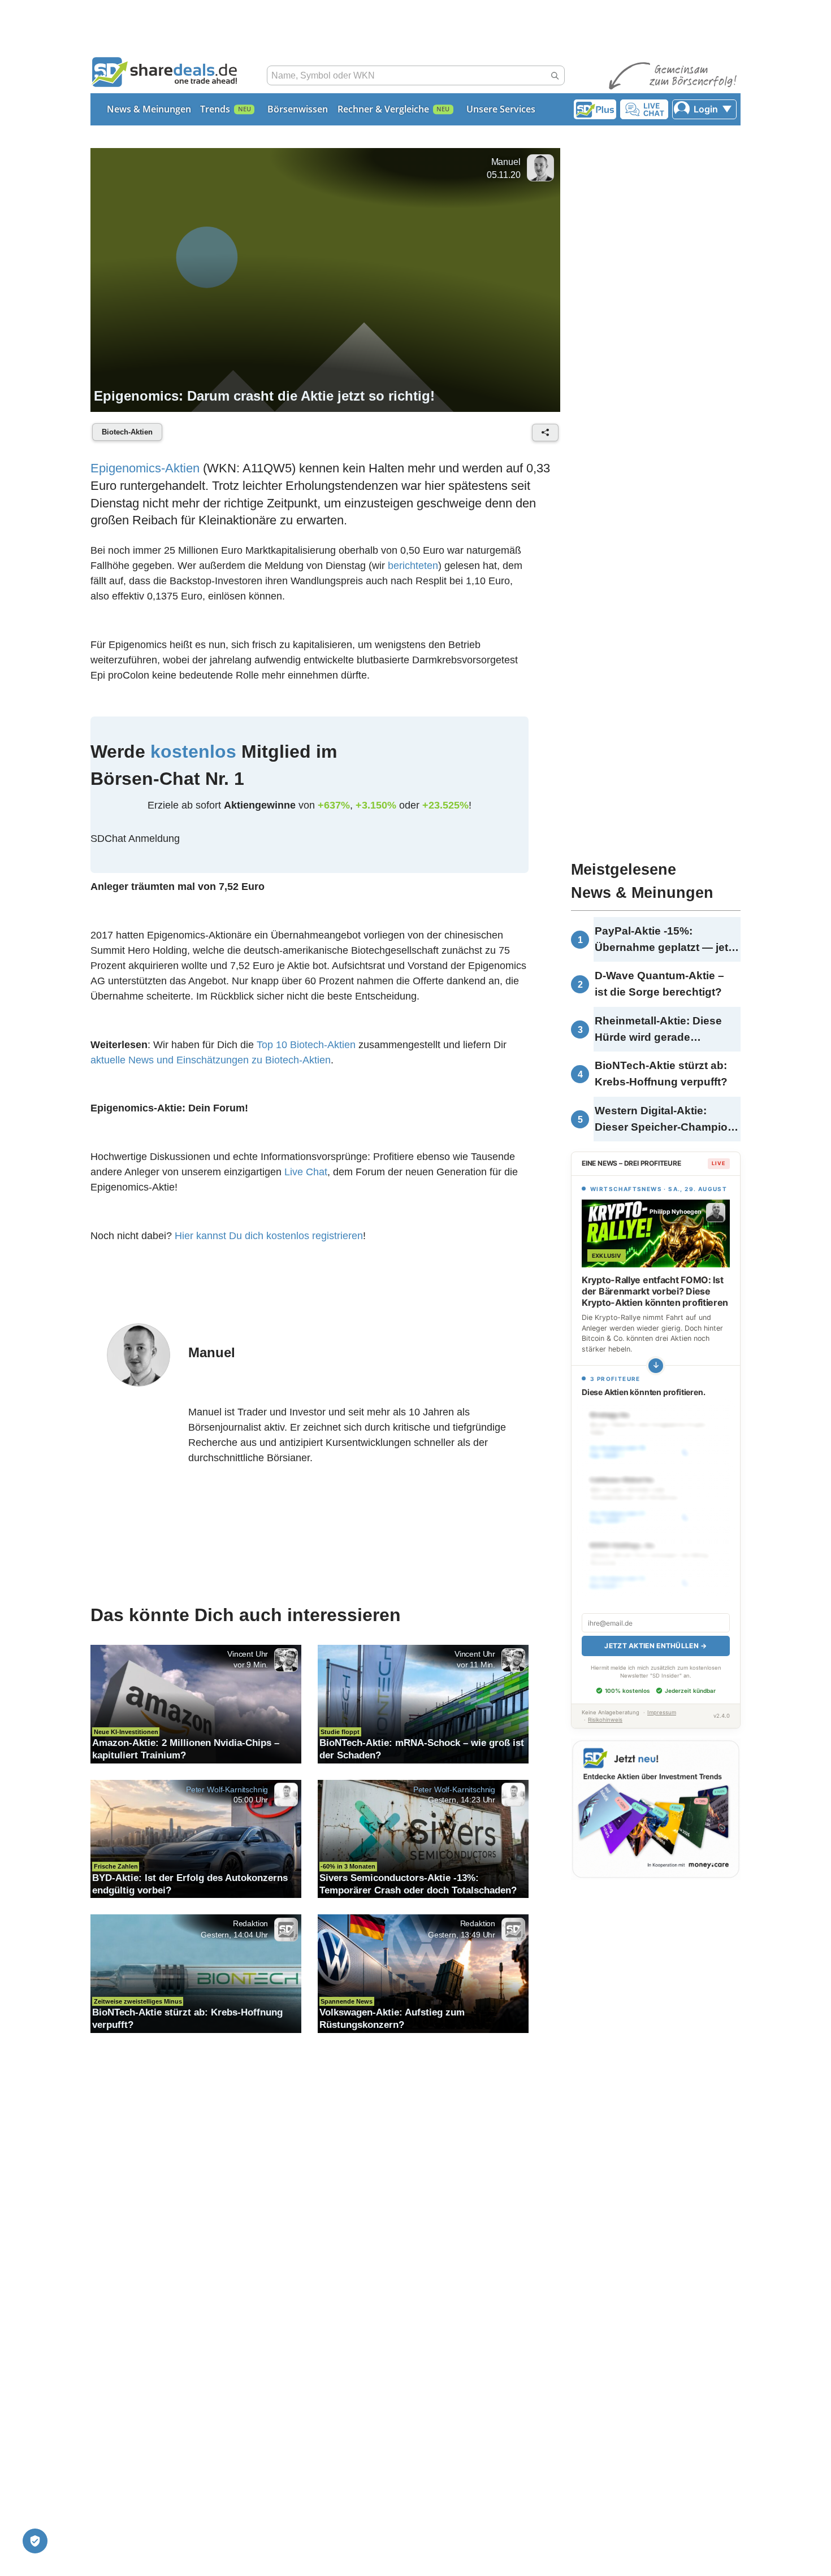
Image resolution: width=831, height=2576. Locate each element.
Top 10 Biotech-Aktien (306, 1045)
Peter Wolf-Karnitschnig (227, 1789)
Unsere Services (501, 109)
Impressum (662, 1712)
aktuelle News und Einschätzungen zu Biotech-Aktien (211, 1060)
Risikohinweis (605, 1720)
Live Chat (306, 1172)
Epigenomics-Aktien (145, 468)
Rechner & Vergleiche (383, 109)
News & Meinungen (149, 109)
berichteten (413, 566)
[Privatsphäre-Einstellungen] (35, 2541)
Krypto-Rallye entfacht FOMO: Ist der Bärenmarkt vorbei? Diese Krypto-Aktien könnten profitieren (655, 1291)
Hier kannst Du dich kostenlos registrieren (269, 1236)
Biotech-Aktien (127, 432)
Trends (215, 109)
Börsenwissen (298, 109)
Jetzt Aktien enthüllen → (655, 1646)
